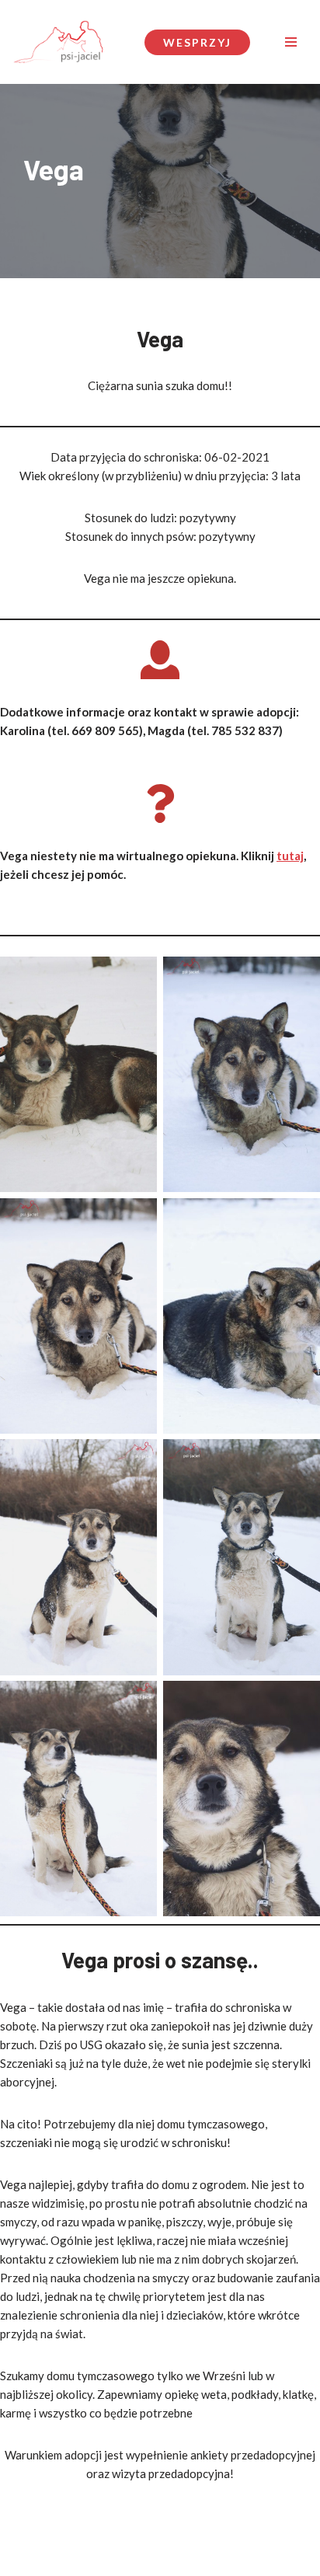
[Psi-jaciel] (58, 42)
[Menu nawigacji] (291, 42)
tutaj (290, 856)
